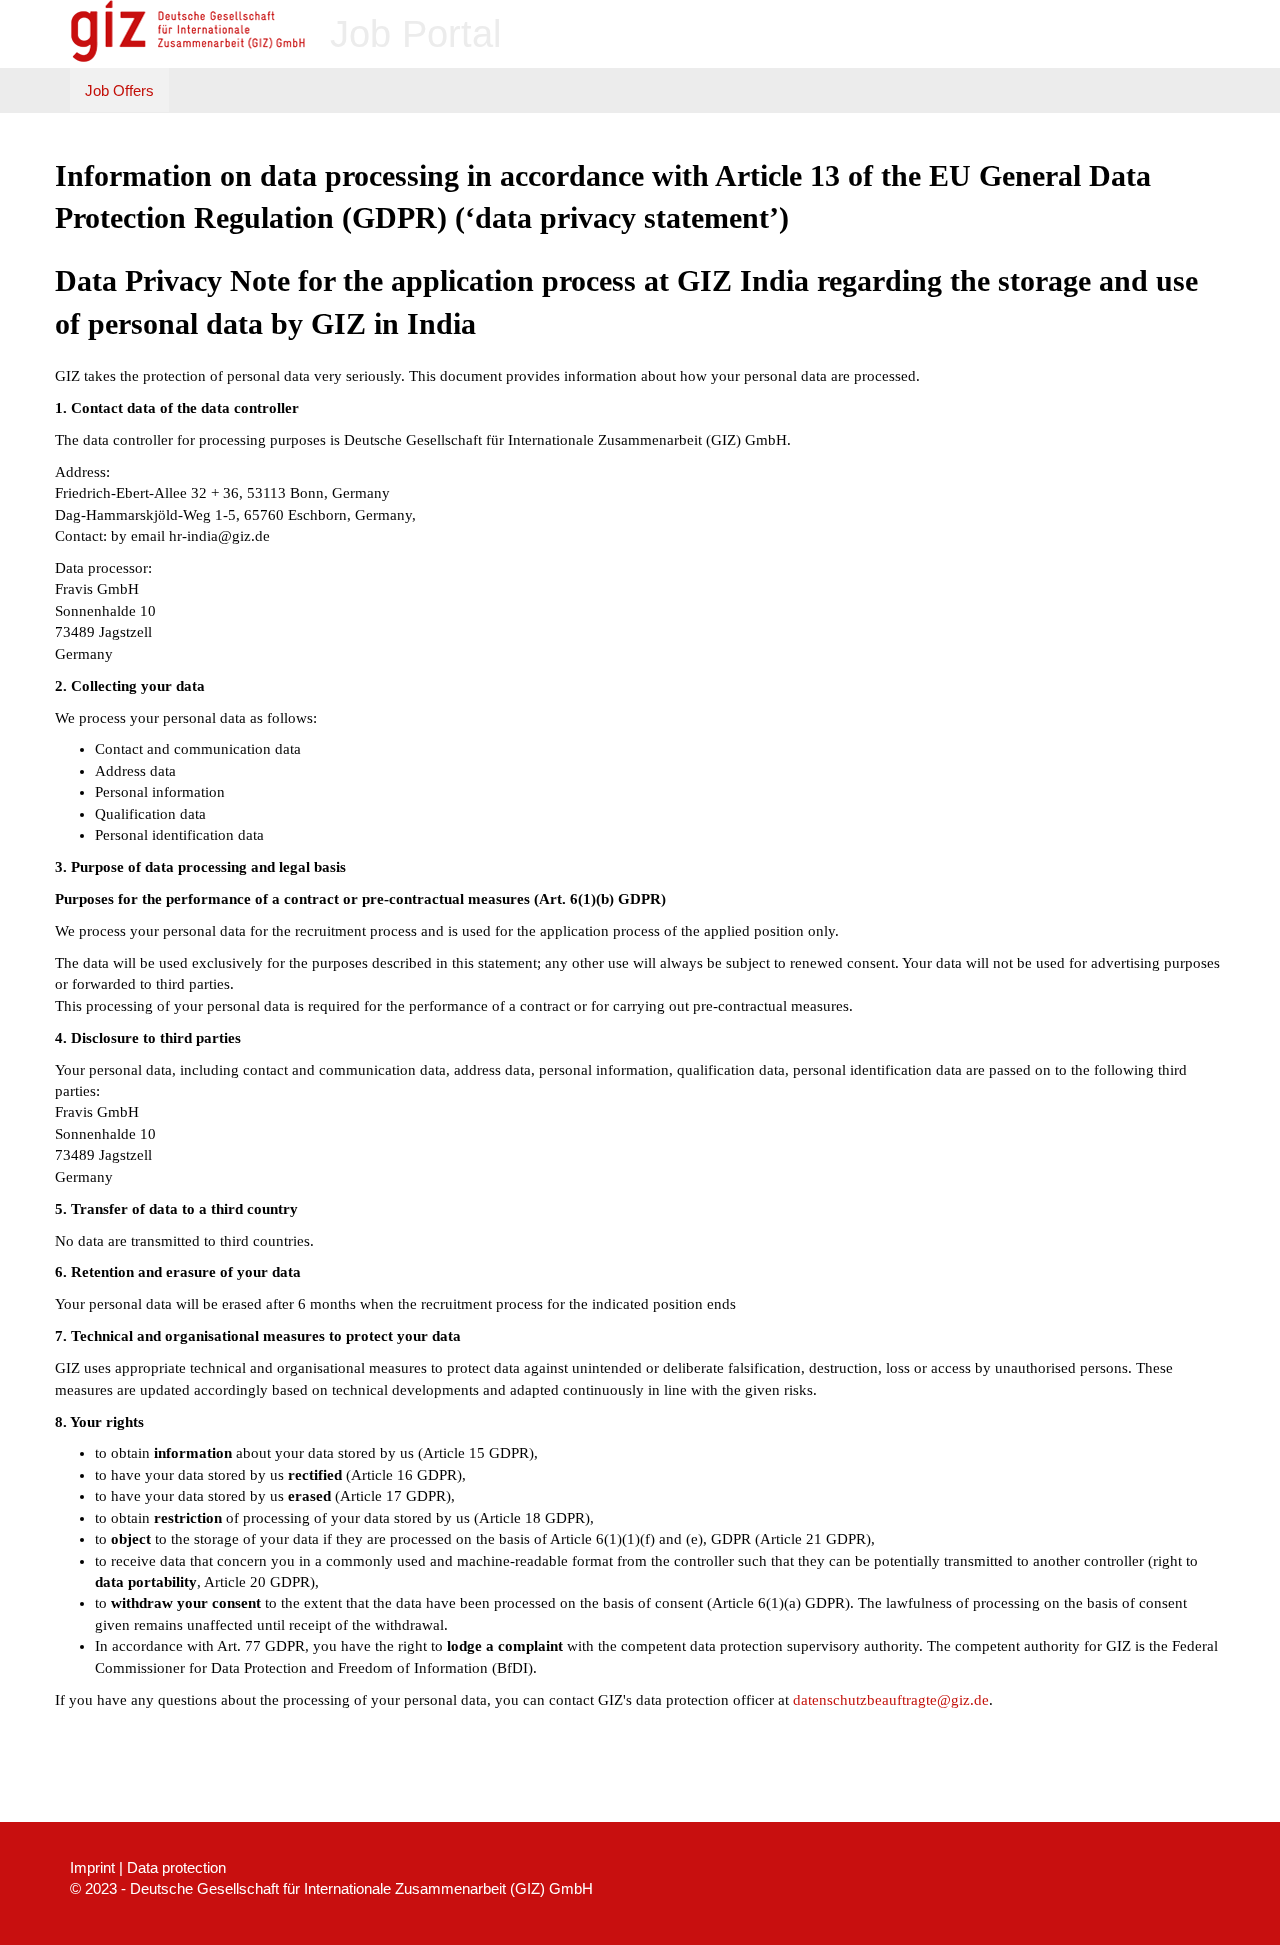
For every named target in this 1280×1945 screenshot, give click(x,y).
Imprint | (96, 1867)
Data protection (176, 1867)
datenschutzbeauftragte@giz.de (891, 1700)
